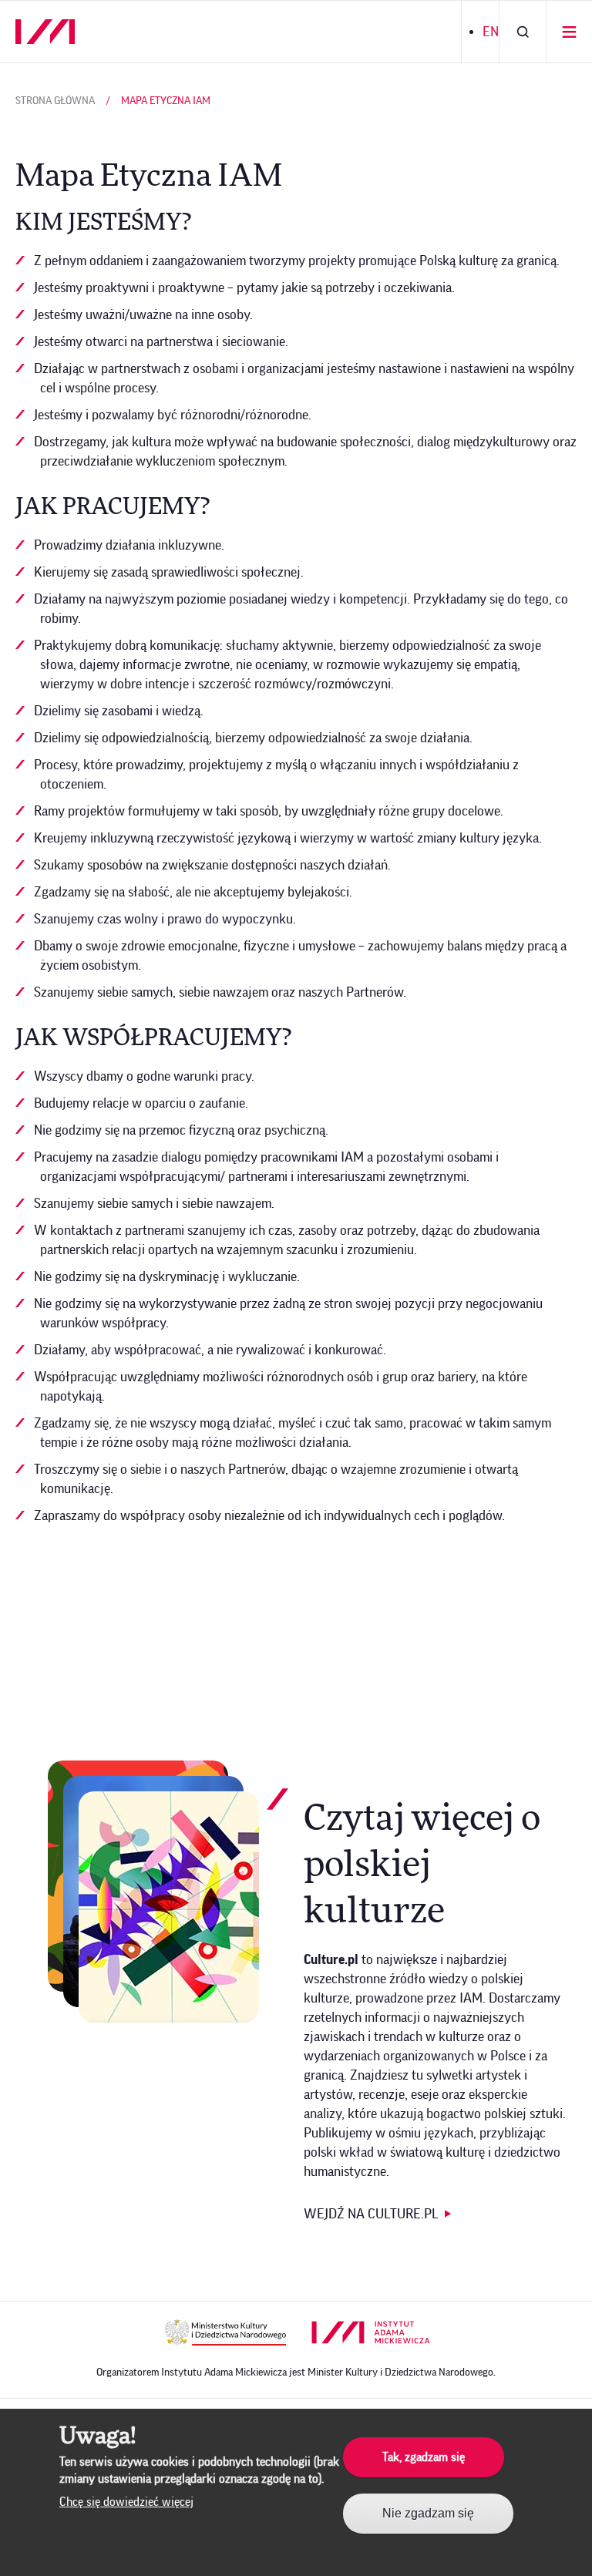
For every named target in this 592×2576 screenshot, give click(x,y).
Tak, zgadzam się (424, 2457)
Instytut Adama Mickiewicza (371, 2332)
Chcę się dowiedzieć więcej (126, 2502)
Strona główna (55, 101)
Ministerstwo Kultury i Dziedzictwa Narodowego (225, 2332)
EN (491, 32)
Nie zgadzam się (428, 2513)
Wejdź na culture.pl (371, 2214)
